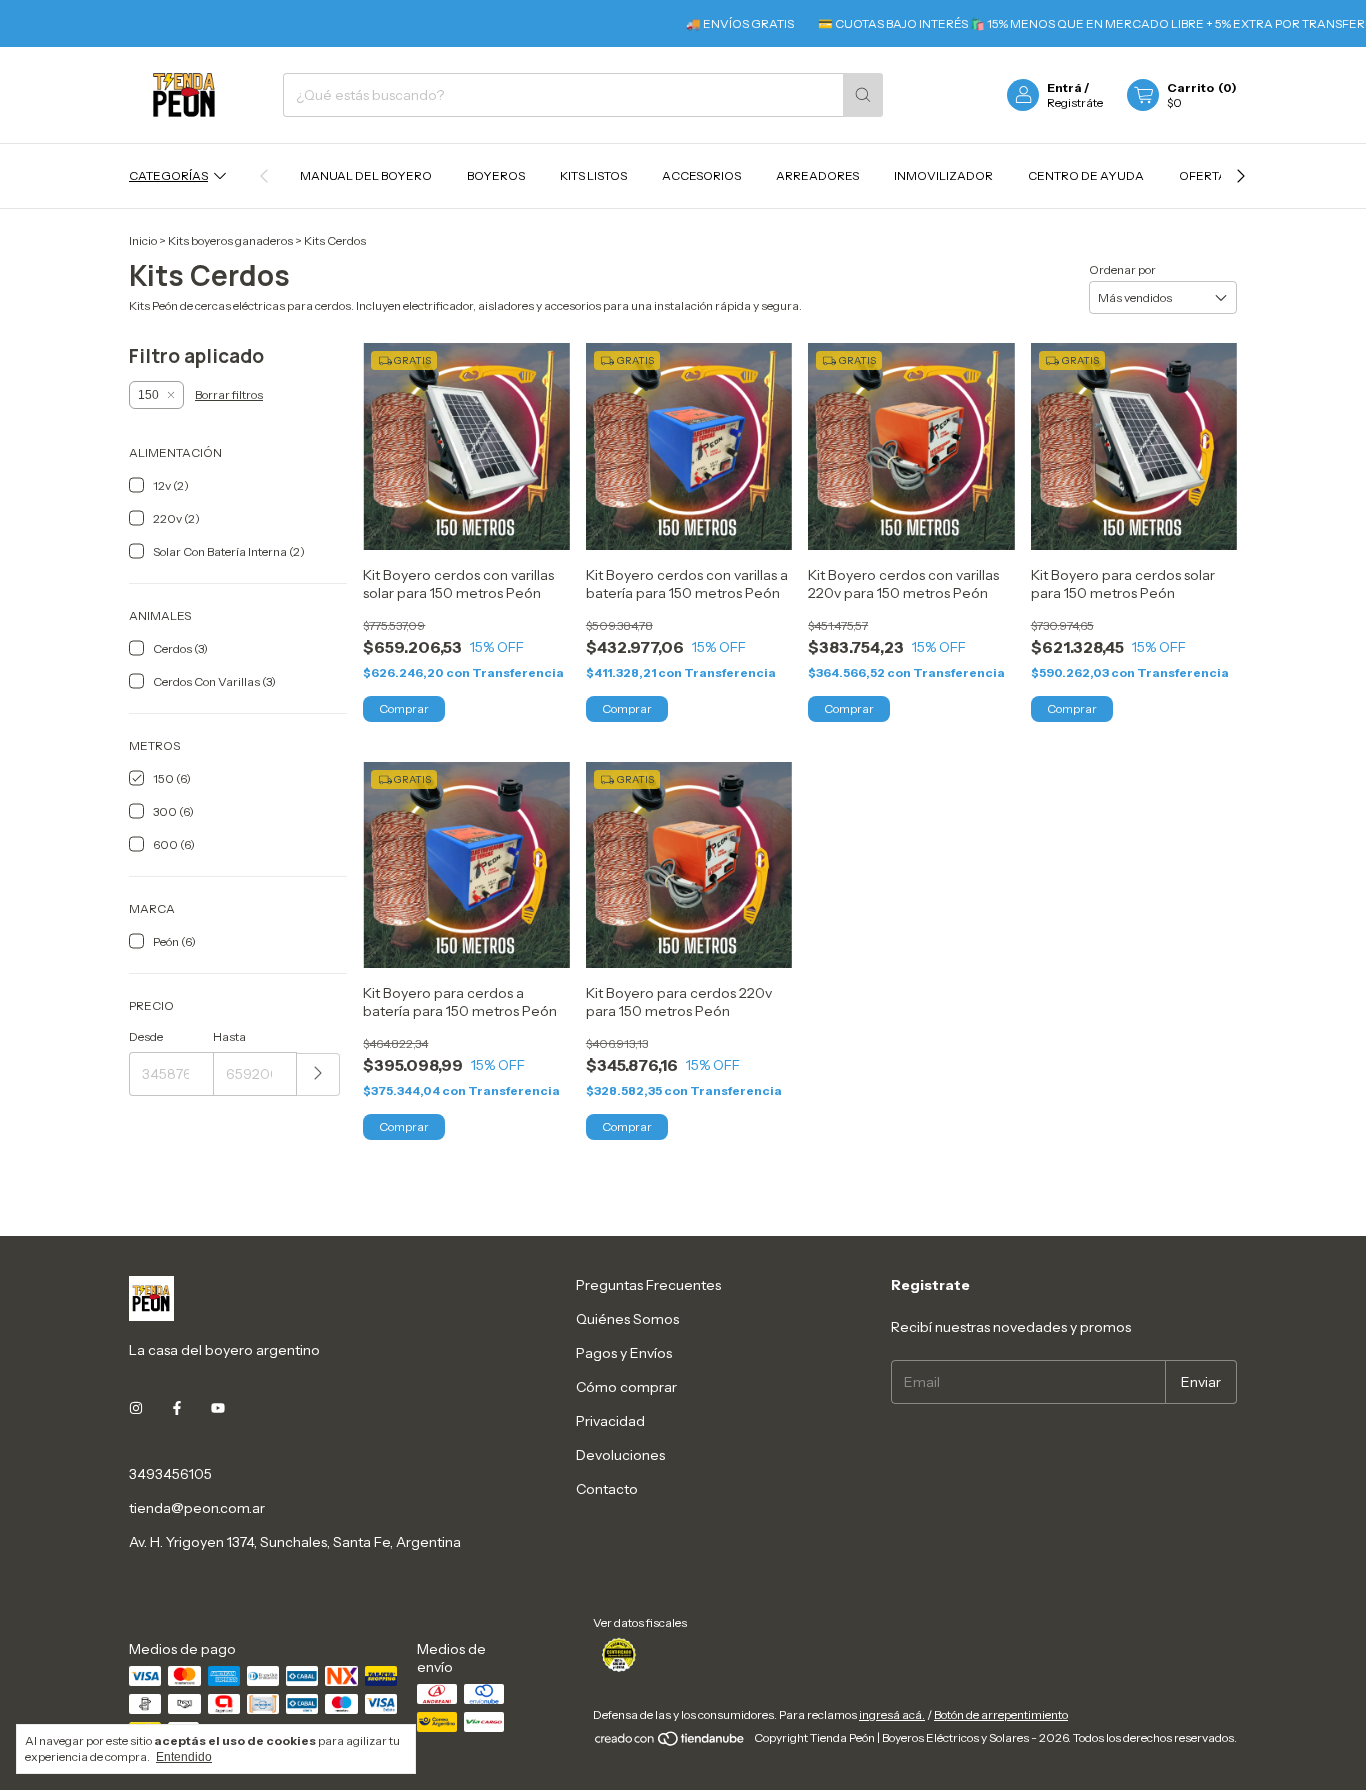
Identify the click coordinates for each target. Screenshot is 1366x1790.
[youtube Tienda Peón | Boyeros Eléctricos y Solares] (218, 1408)
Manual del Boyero (366, 175)
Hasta (229, 1036)
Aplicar (318, 1074)
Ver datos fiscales (640, 1622)
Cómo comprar (626, 1387)
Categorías (168, 175)
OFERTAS (1206, 175)
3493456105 (170, 1474)
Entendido (184, 1757)
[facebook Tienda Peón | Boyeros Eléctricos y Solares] (177, 1408)
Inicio (143, 240)
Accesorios (701, 175)
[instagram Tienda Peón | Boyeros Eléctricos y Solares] (136, 1408)
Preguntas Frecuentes (648, 1285)
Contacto (607, 1489)
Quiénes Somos (627, 1319)
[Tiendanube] (670, 1742)
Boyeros (496, 175)
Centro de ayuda (1086, 175)
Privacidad (610, 1421)
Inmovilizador (943, 175)
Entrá (1064, 87)
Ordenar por (1122, 269)
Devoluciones (620, 1455)
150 (148, 395)
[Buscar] (863, 95)
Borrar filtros (229, 394)
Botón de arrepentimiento (1001, 1714)
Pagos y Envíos (624, 1353)
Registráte (1075, 102)
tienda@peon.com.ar (197, 1508)
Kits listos (593, 175)
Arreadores (817, 175)
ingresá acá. (892, 1714)
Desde (146, 1036)
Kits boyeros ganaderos (230, 240)
